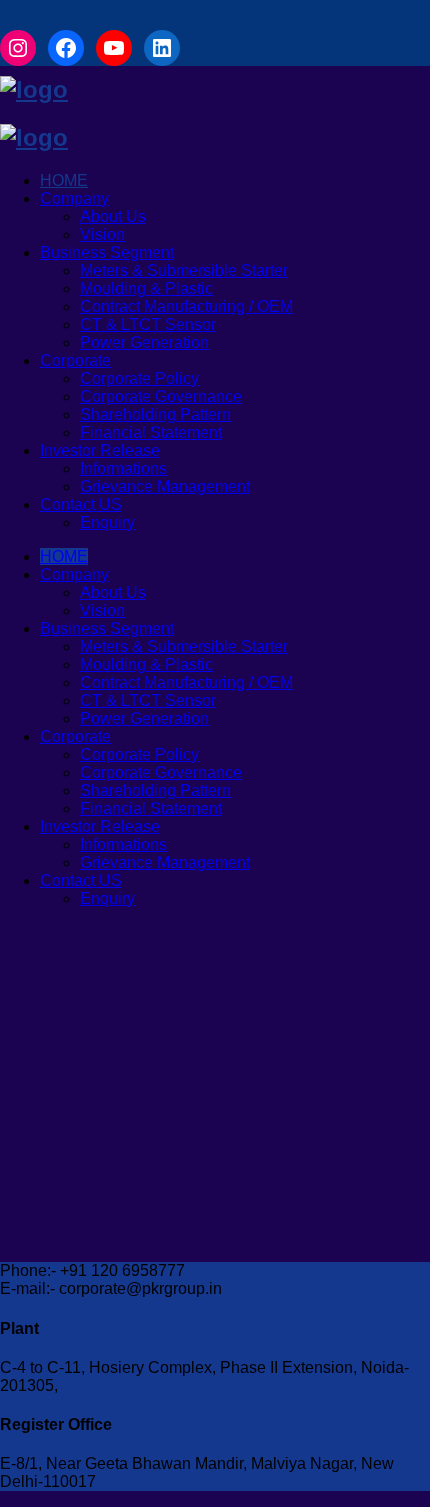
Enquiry (107, 522)
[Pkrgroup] (34, 89)
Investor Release (100, 450)
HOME (64, 180)
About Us (113, 216)
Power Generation (144, 342)
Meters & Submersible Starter (184, 270)
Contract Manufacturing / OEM (186, 306)
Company (74, 198)
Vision (102, 234)
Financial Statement (151, 432)
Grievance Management (165, 486)
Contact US (81, 504)
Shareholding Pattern (155, 414)
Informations (123, 468)
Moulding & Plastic (146, 288)
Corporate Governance (161, 396)
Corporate (75, 360)
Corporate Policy (139, 378)
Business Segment (107, 252)
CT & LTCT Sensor (148, 324)
